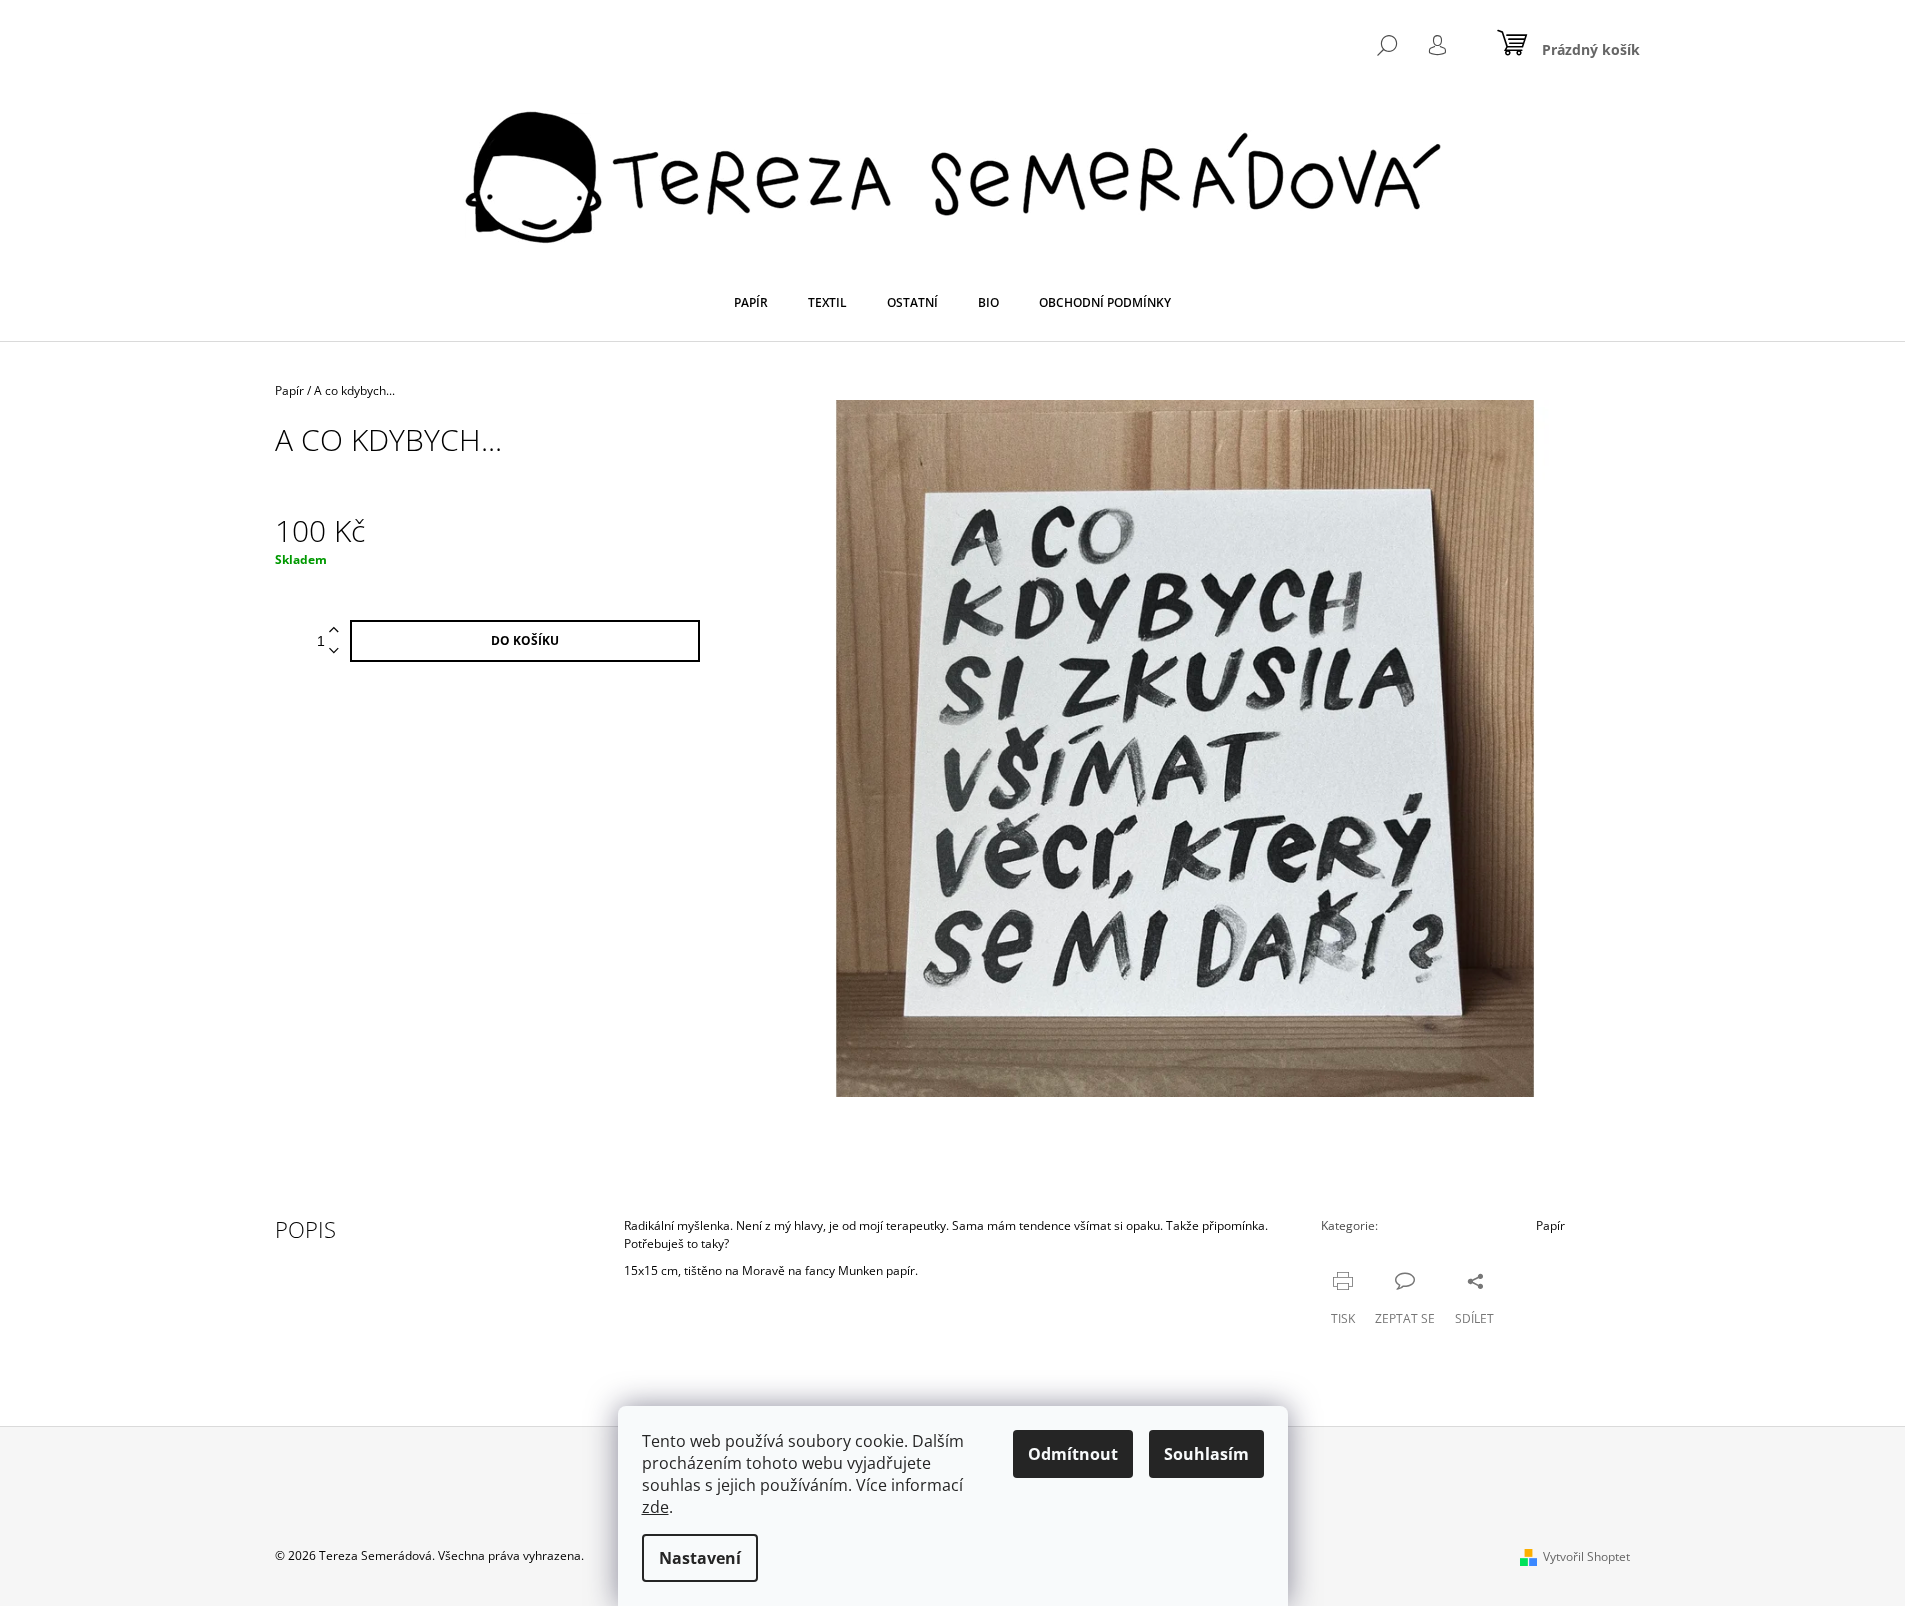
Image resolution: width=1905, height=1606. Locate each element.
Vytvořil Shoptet (1586, 1556)
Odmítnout (1073, 1454)
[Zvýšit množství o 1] (334, 630)
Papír (1550, 1225)
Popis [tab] (305, 1229)
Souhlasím (1206, 1454)
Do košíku (525, 640)
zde (655, 1507)
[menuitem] (751, 303)
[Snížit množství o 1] (334, 651)
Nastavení (700, 1558)
